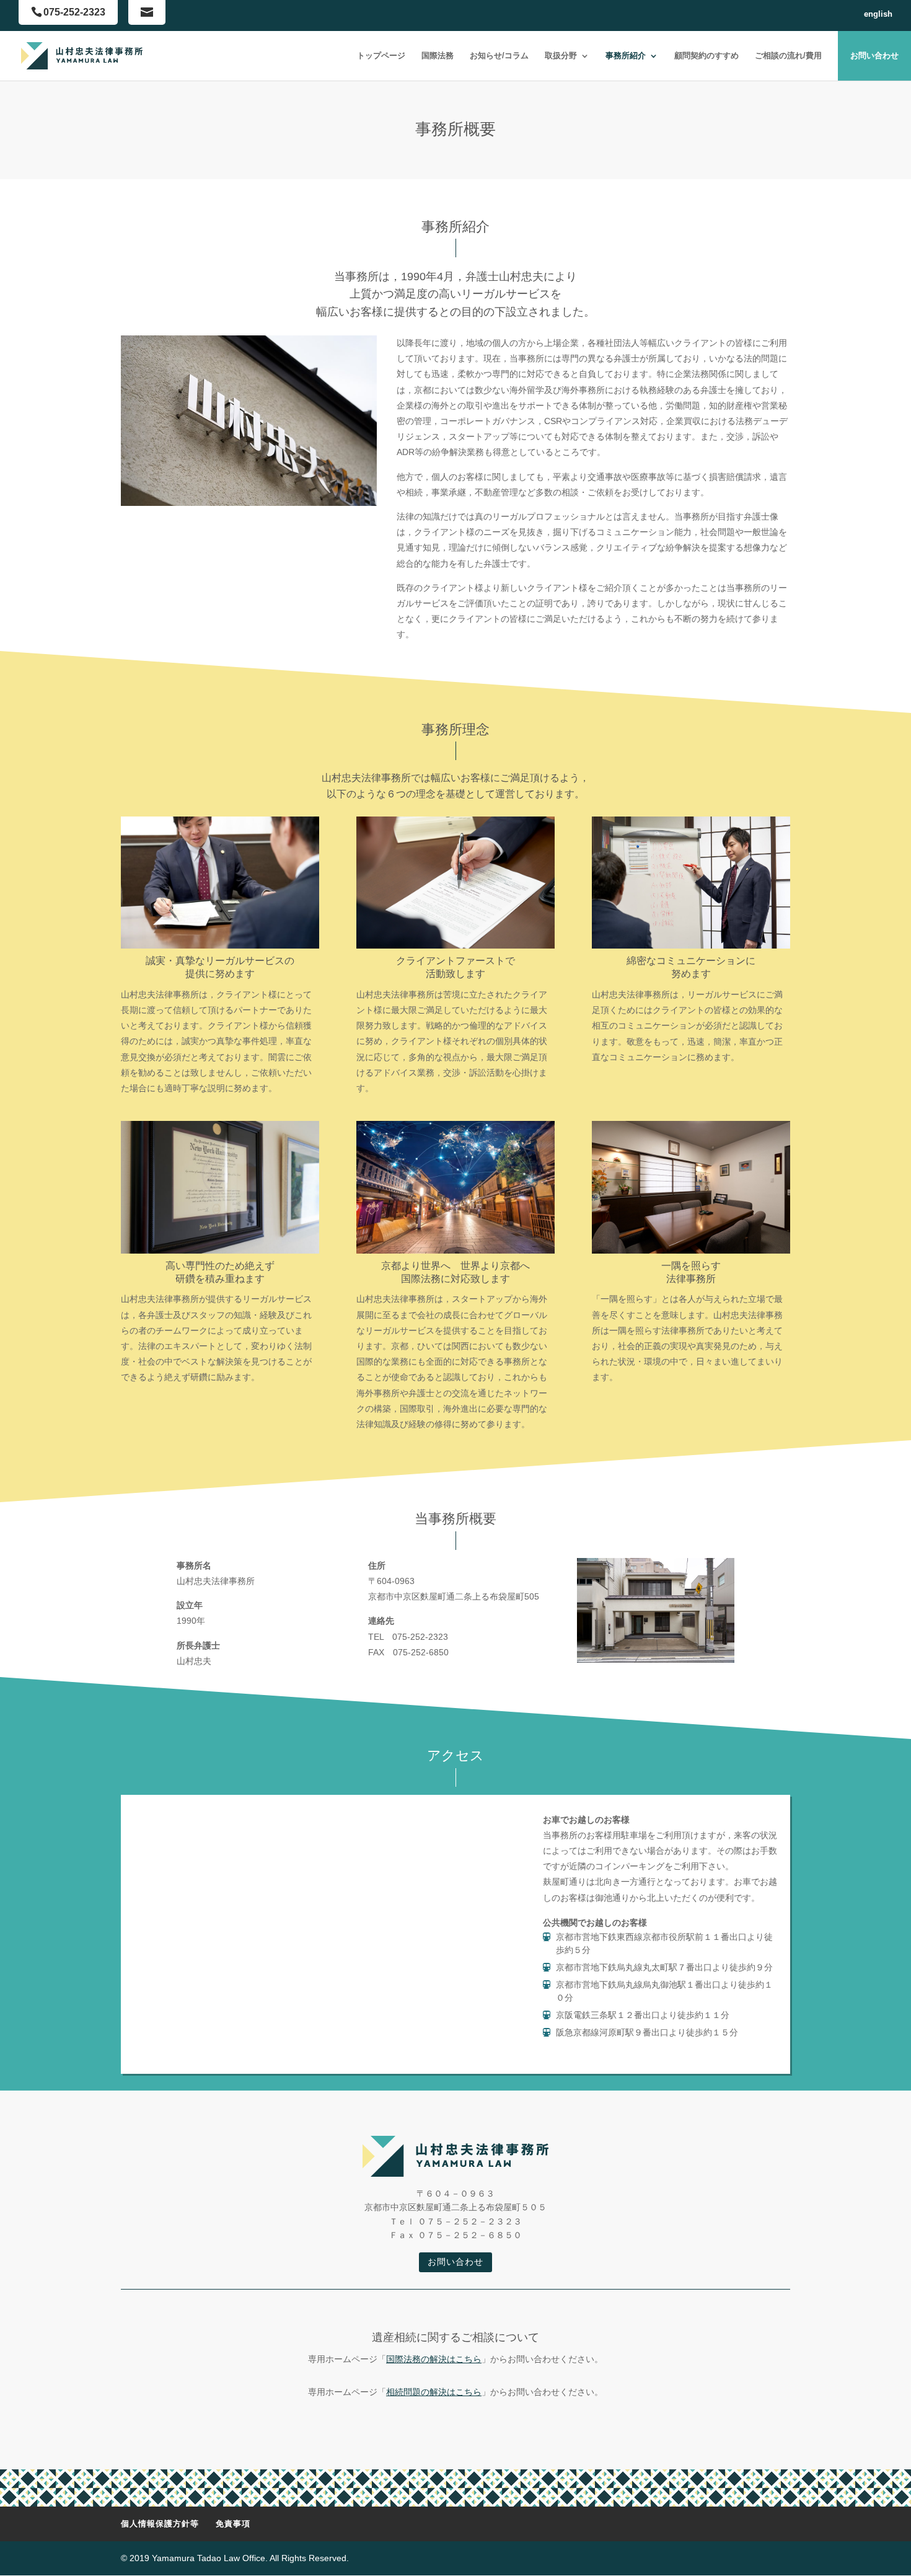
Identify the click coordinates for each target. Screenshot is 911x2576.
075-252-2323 (74, 12)
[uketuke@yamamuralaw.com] (147, 12)
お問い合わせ (874, 55)
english (878, 14)
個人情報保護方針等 (160, 2524)
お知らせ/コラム (499, 55)
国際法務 (438, 55)
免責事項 (233, 2524)
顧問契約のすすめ (706, 55)
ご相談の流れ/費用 (788, 55)
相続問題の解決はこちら (434, 2392)
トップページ (381, 55)
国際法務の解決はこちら (434, 2359)
